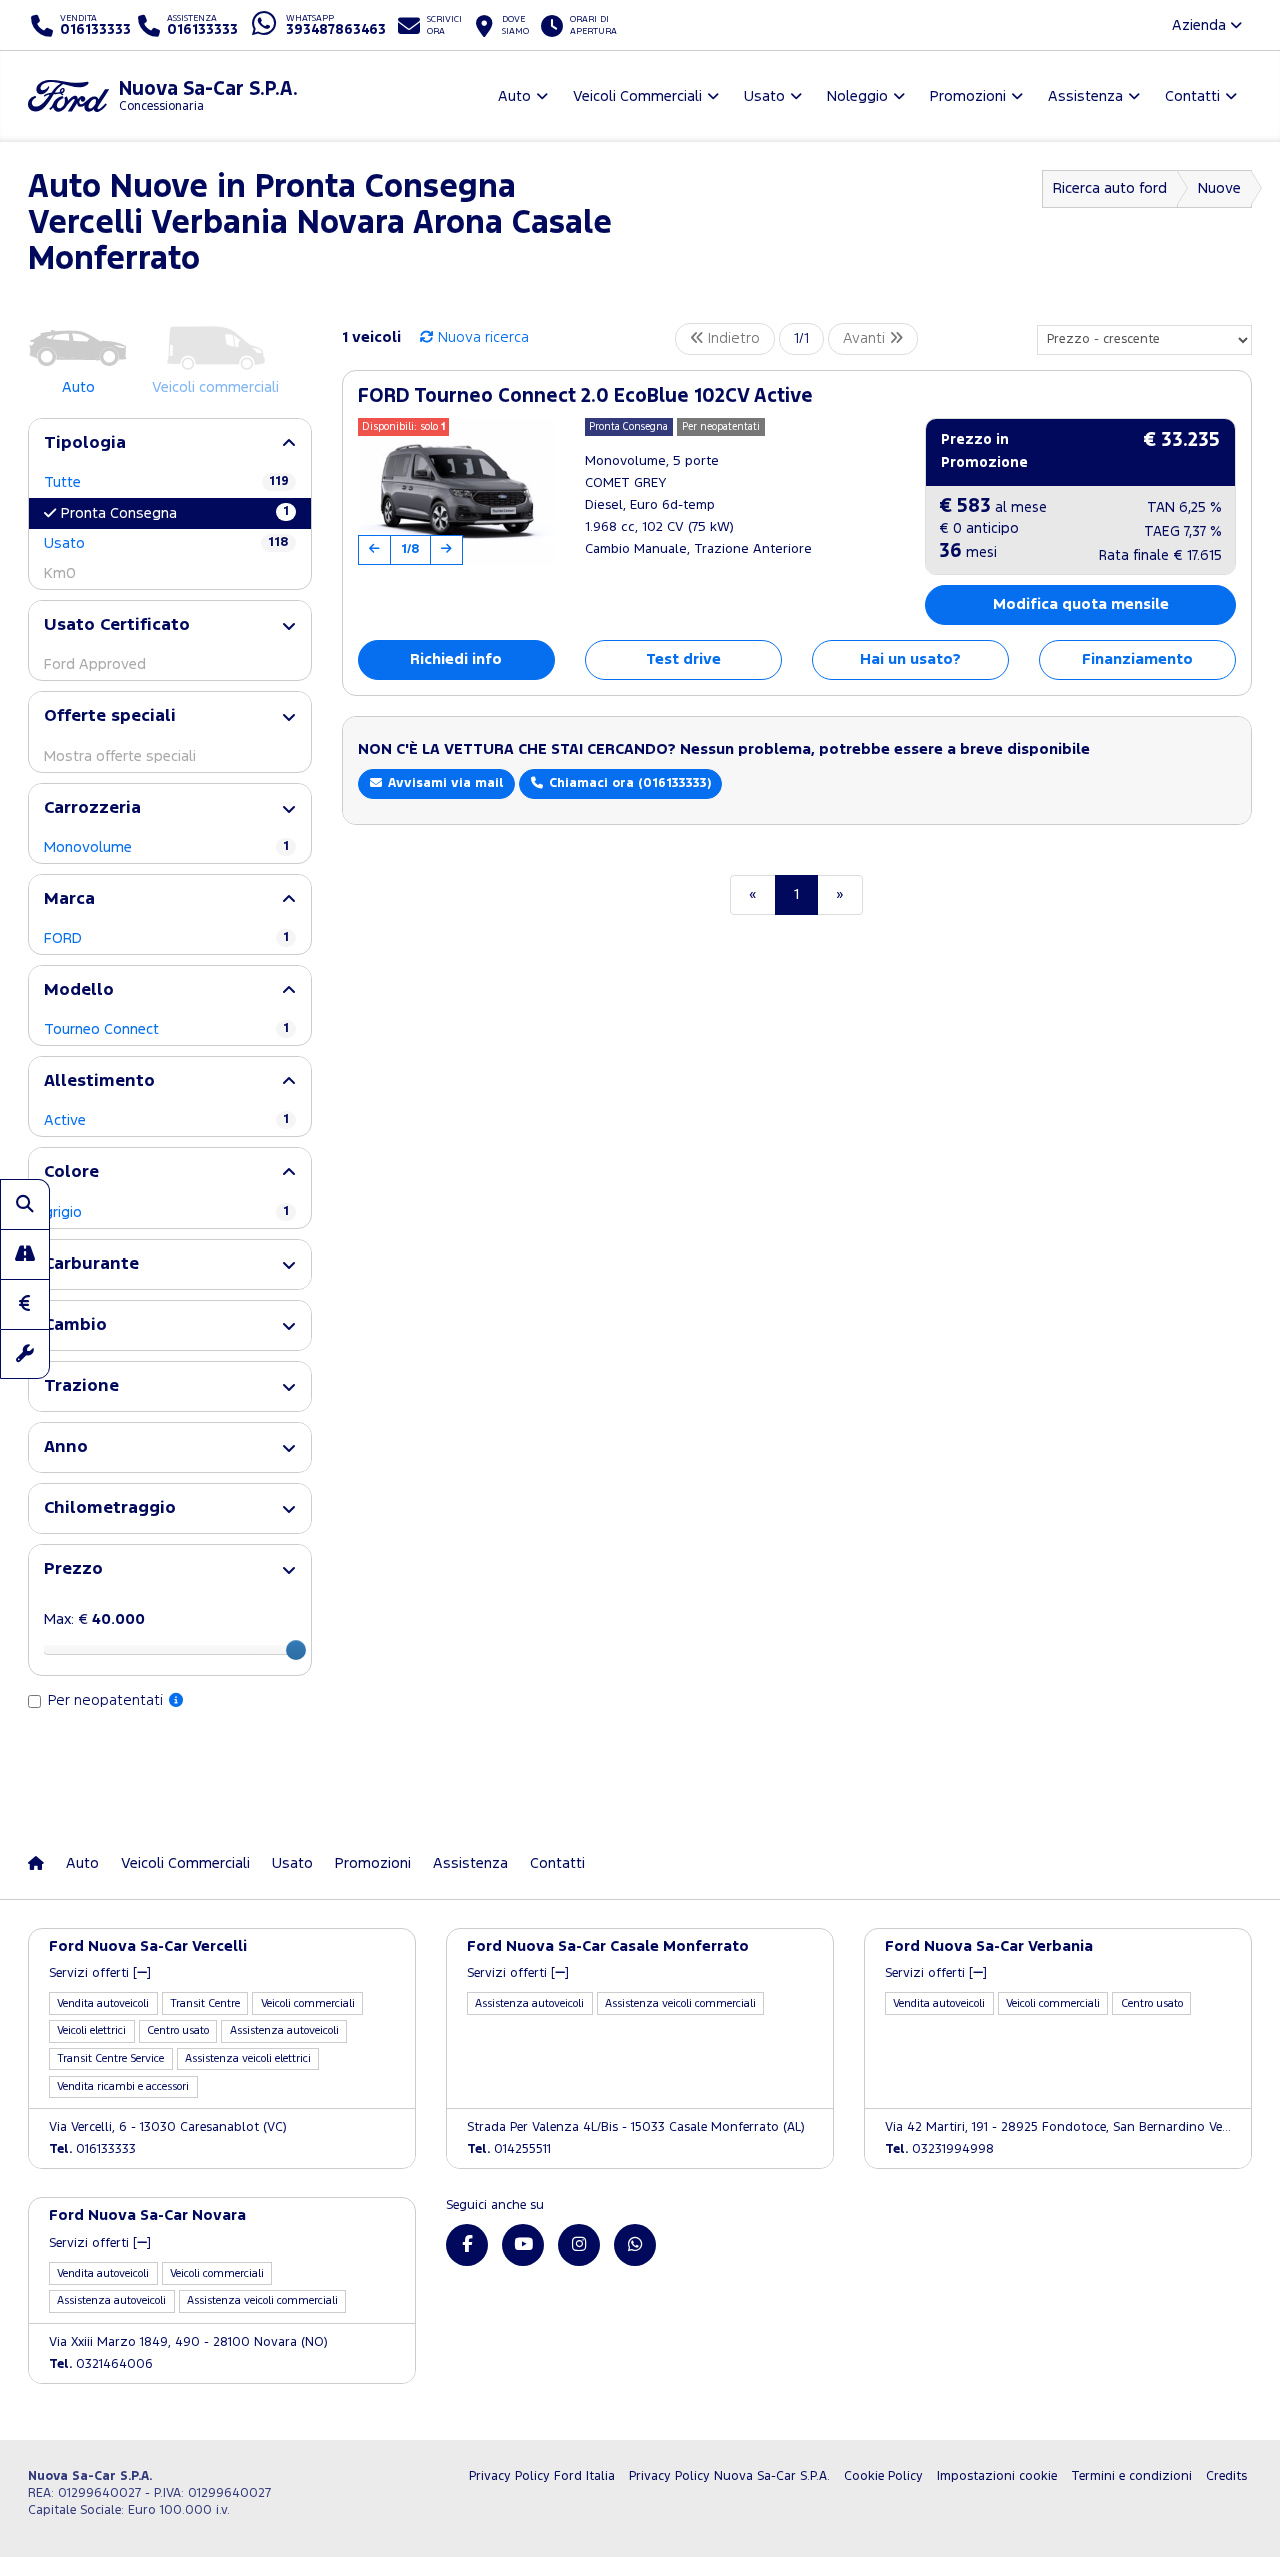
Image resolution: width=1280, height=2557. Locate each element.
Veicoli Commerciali (185, 1863)
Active (166, 1120)
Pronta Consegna (175, 513)
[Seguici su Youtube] (523, 2245)
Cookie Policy (883, 2476)
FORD (166, 938)
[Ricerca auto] (25, 1204)
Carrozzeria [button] (92, 808)
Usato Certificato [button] (117, 625)
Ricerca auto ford (1110, 188)
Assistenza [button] (1085, 96)
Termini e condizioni (1131, 2476)
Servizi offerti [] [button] (100, 1973)
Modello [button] (79, 990)
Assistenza (470, 1863)
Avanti (866, 338)
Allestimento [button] (99, 1081)
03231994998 (939, 2149)
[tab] (170, 443)
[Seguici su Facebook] (467, 2245)
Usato (166, 543)
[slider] (296, 1650)
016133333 (92, 2149)
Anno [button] (66, 1447)
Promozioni (373, 1863)
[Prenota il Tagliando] (25, 1354)
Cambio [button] (75, 1325)
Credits (1226, 2476)
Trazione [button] (81, 1386)
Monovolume (166, 847)
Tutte (166, 482)
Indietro (732, 338)
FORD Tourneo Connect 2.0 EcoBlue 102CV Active (585, 396)
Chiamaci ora (628, 783)
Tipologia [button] (85, 443)
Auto (82, 1863)
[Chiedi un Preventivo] (25, 1304)
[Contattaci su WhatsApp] (635, 2245)
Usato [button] (764, 96)
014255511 (509, 2149)
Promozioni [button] (968, 96)
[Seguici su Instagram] (579, 2245)
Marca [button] (69, 899)
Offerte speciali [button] (110, 716)
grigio (166, 1212)
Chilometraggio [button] (110, 1508)
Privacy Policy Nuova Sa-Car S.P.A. (729, 2476)
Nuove (1219, 188)
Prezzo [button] (73, 1569)
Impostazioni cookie (997, 2476)
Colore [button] (71, 1172)
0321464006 (101, 2364)
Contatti (557, 1863)
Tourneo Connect (166, 1029)
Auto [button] (514, 96)
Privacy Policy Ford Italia (542, 2476)
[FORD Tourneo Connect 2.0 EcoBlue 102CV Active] (456, 492)
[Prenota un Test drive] (25, 1254)
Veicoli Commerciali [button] (637, 96)
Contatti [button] (1192, 96)
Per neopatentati (107, 1700)
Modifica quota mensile (1081, 604)
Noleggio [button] (857, 96)
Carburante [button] (91, 1264)
